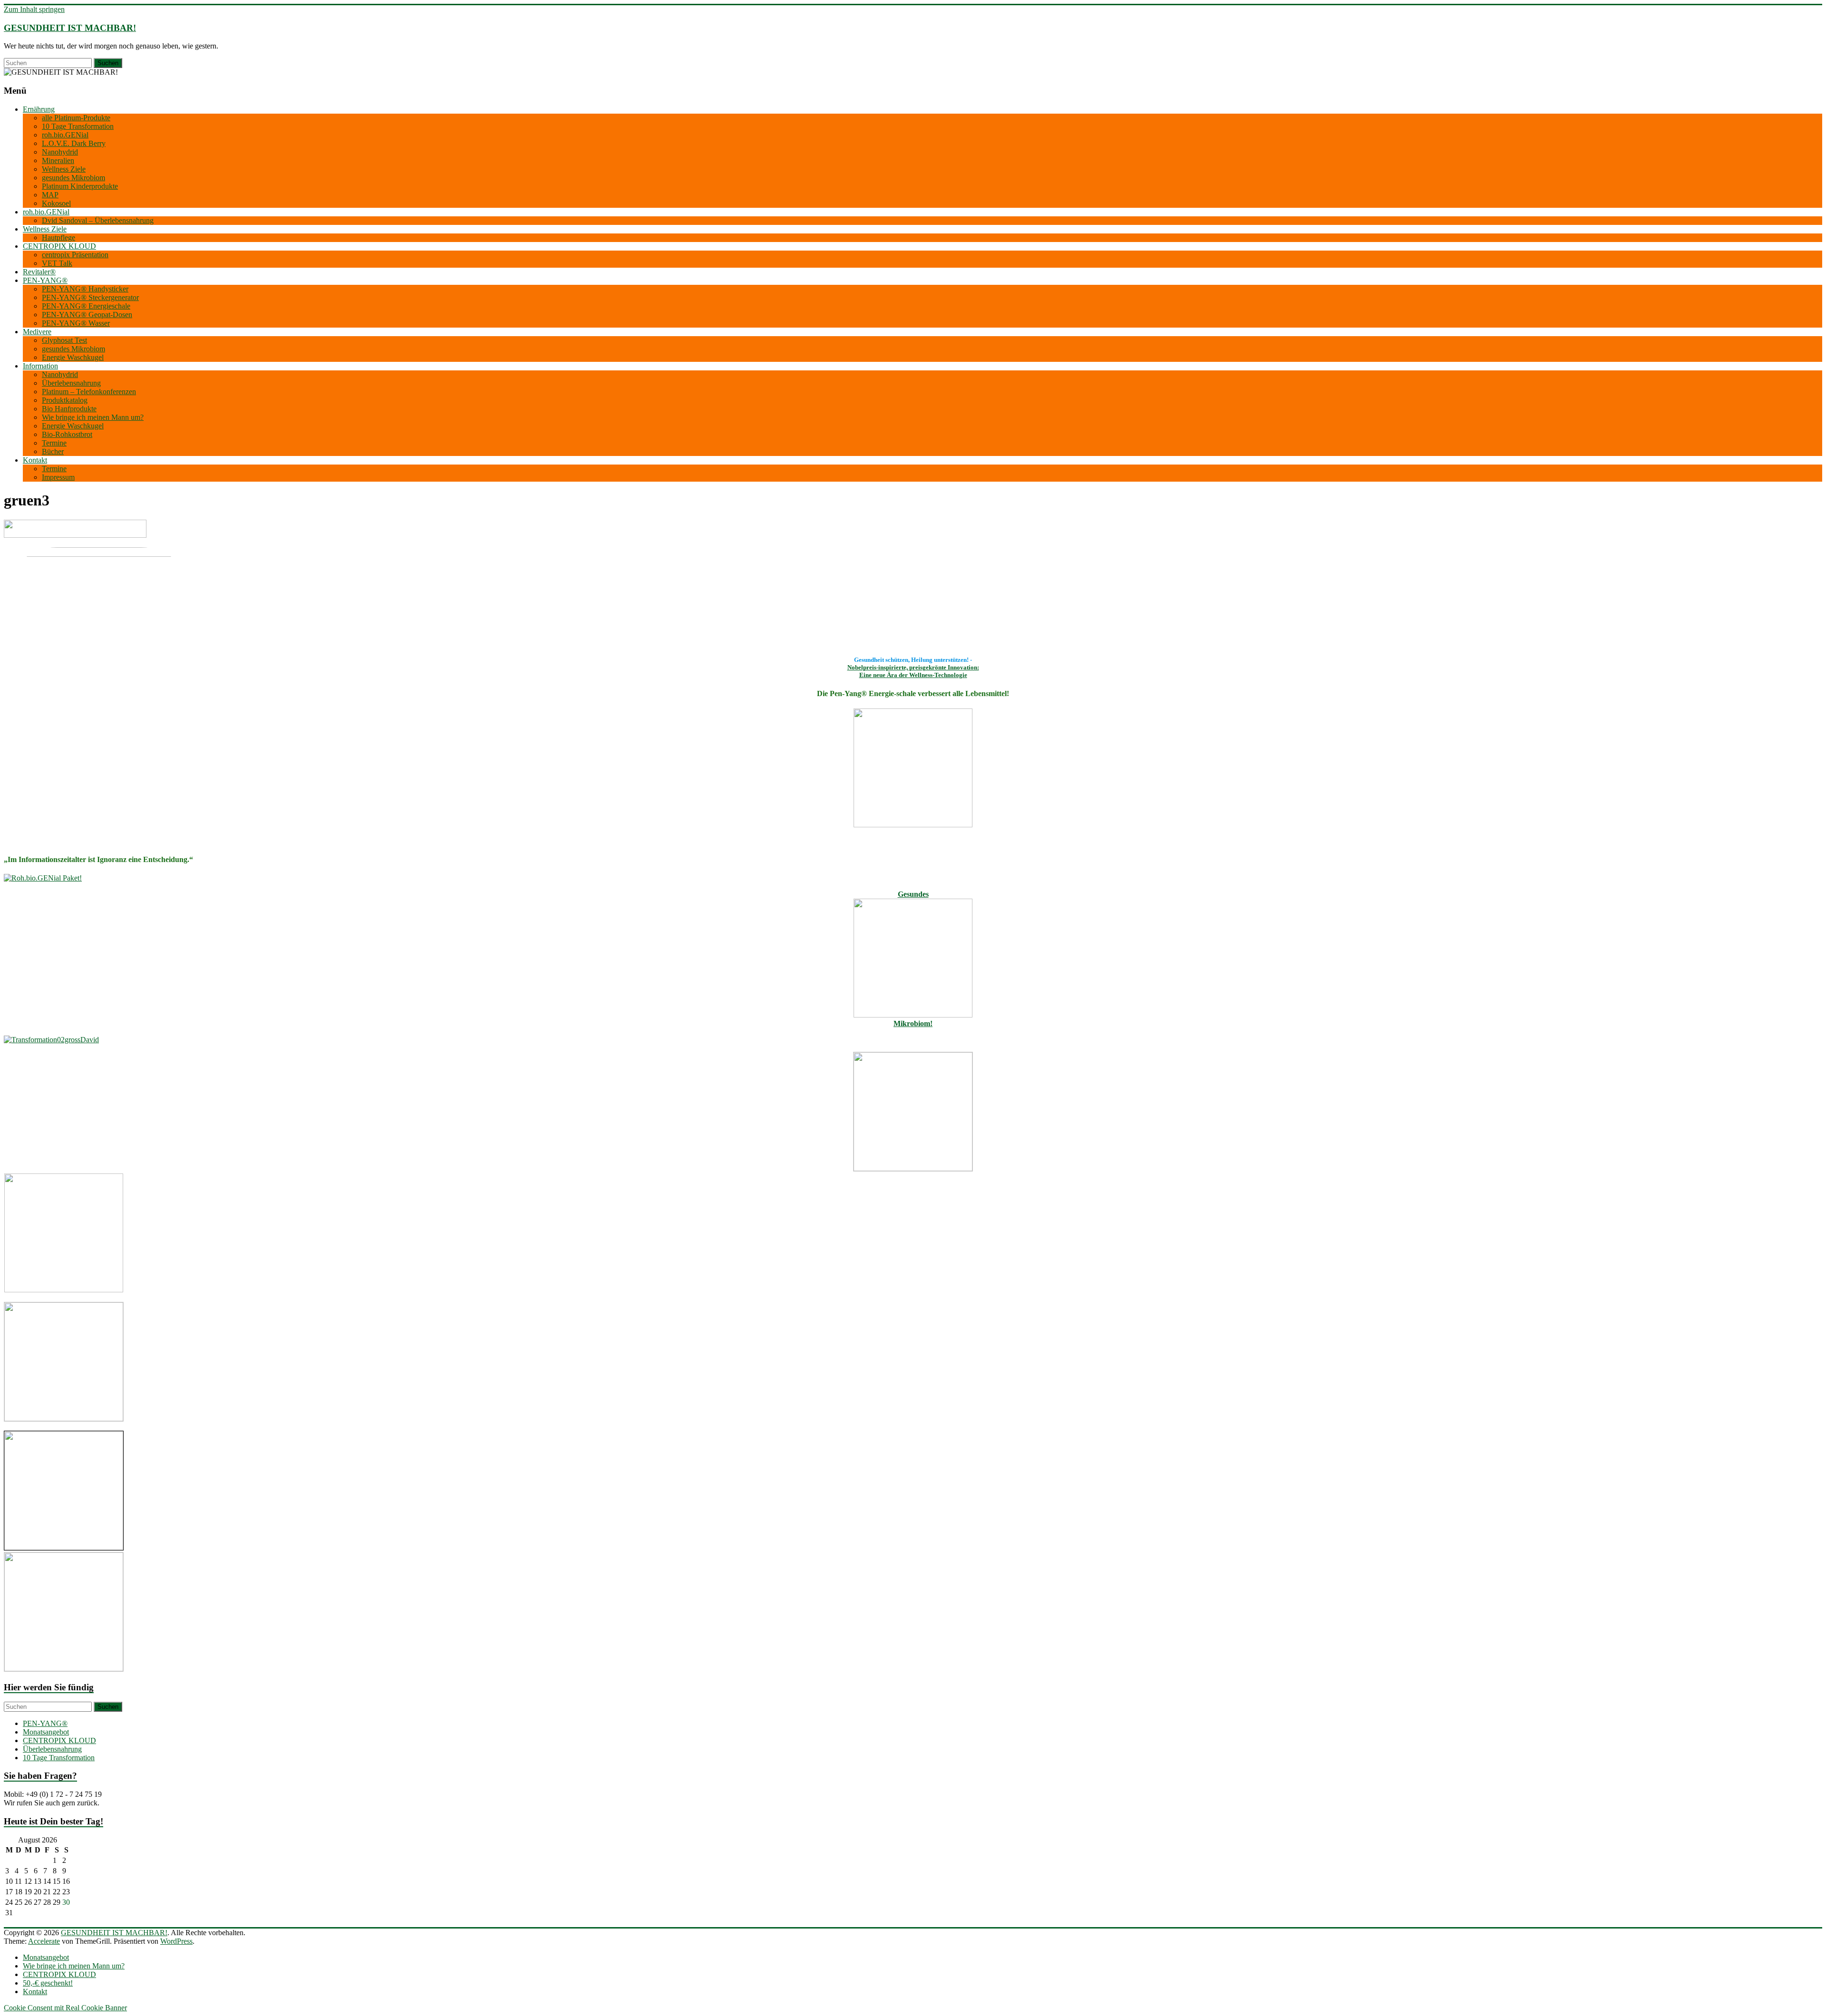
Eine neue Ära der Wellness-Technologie (913, 675)
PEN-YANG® (45, 280)
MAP (50, 195)
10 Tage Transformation (78, 126)
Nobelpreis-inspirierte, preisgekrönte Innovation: (913, 667)
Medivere (37, 332)
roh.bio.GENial (65, 135)
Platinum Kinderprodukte (80, 186)
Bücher (53, 451)
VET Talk (57, 263)
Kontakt (35, 460)
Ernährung (39, 109)
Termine (54, 443)
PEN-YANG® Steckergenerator (90, 297)
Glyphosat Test (64, 340)
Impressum (58, 477)
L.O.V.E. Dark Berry (74, 143)
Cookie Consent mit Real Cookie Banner (65, 2008)
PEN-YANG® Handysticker (85, 289)
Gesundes (913, 894)
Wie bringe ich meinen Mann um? (93, 417)
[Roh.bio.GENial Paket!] (43, 878)
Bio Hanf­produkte (69, 409)
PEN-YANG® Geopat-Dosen (87, 315)
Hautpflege (58, 237)
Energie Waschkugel (73, 357)
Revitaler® (39, 272)
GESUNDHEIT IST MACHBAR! (70, 28)
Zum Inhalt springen (34, 9)
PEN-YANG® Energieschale (86, 306)
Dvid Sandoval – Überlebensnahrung (98, 220)
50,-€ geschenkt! (48, 1983)
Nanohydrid (60, 152)
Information (40, 366)
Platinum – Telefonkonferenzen (89, 392)
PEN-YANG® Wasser (76, 323)
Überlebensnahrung (71, 383)
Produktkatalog (65, 400)
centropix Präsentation (75, 255)
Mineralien (58, 160)
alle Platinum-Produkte (76, 118)
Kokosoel (56, 203)
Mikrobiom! (913, 1023)
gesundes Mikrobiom (73, 178)
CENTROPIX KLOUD (59, 246)
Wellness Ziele (64, 169)
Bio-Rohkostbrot (67, 434)
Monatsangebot (46, 1732)
